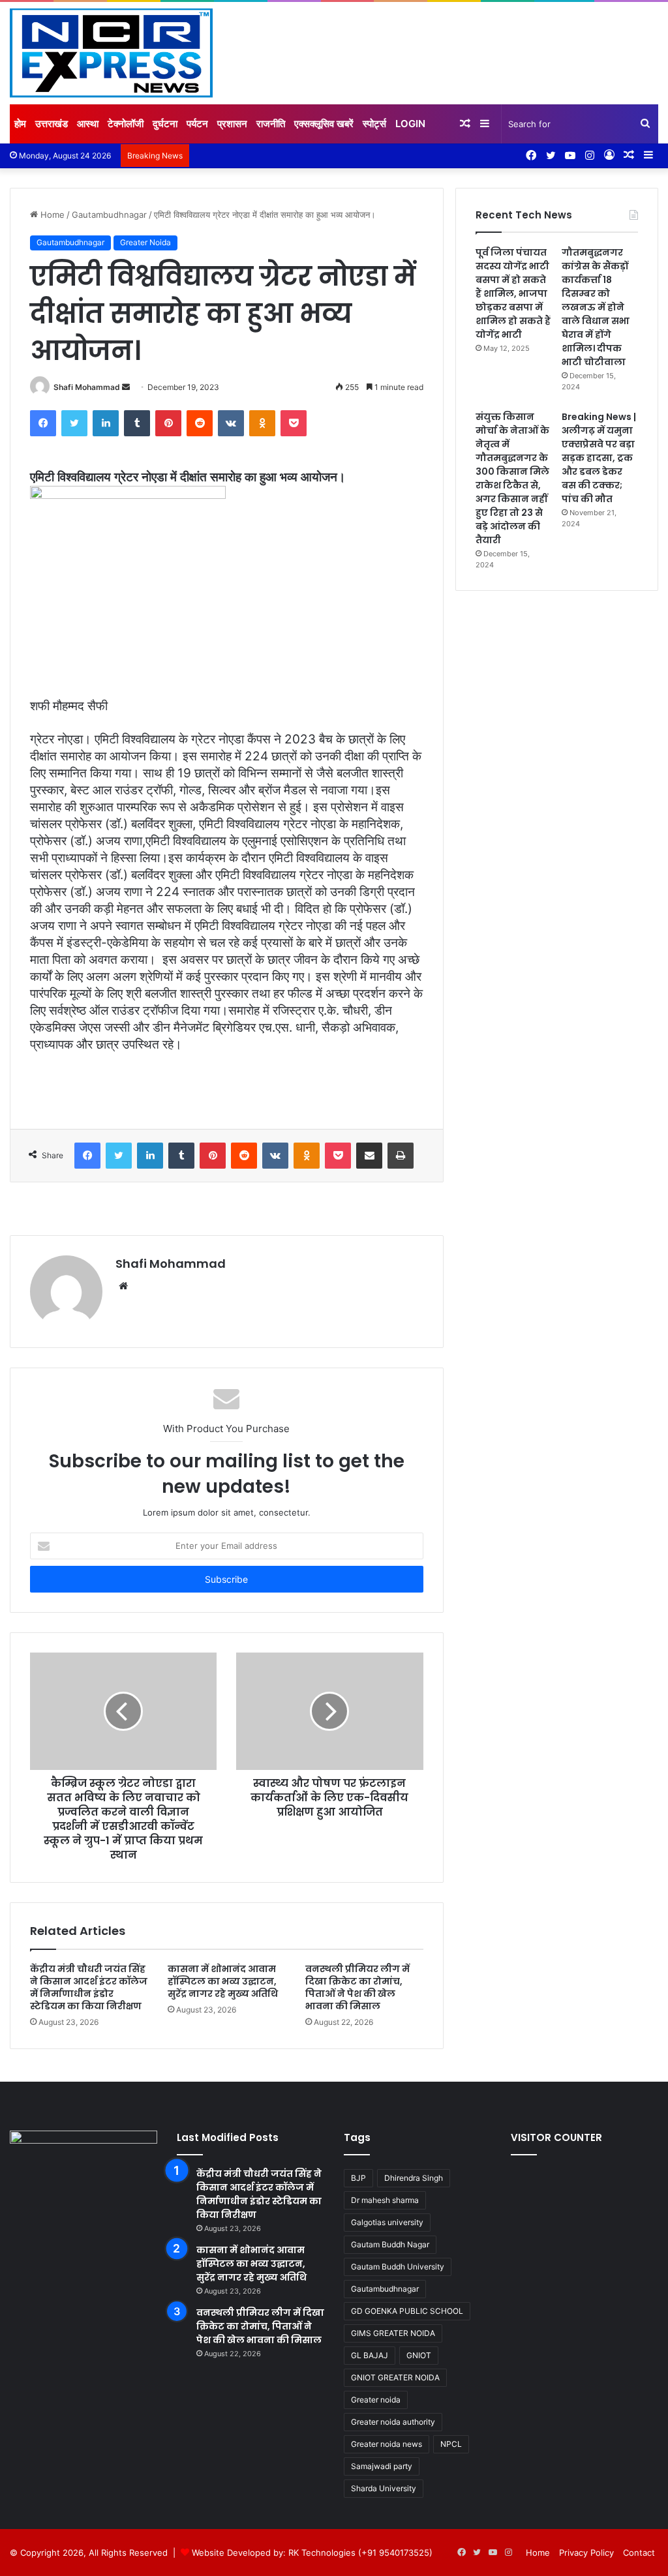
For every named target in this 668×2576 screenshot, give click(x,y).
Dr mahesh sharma (385, 2200)
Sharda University (384, 2488)
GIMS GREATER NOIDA (393, 2333)
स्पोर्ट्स (374, 124)
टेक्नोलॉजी (126, 124)
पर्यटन (197, 124)
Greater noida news (387, 2444)
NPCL (451, 2444)
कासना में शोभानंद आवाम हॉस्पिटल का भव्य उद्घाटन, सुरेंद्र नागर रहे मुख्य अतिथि (223, 1981)
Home (51, 215)
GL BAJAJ (370, 2355)
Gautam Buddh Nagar (390, 2244)
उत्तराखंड (52, 124)
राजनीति (271, 124)
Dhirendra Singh (414, 2178)
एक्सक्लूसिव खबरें (324, 124)
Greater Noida (145, 242)
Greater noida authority (393, 2422)
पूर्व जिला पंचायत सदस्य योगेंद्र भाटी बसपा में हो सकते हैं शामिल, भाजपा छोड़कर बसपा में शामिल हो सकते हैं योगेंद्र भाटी (513, 293)
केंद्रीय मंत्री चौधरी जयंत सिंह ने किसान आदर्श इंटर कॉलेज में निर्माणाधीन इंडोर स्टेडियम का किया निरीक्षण (89, 1987)
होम (20, 124)
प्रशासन (232, 124)
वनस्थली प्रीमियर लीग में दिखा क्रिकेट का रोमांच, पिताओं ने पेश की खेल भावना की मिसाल (357, 1987)
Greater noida (376, 2400)
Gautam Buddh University (398, 2267)
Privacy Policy (586, 2553)
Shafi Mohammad (87, 387)
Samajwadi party (382, 2466)
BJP (358, 2178)
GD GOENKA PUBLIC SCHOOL (407, 2311)
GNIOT (419, 2355)
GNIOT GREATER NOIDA (395, 2377)
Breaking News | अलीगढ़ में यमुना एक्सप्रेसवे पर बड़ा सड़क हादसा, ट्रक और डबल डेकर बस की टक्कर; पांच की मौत (599, 458)
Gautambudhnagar (109, 215)
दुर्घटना (165, 124)
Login (410, 124)
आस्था (88, 124)
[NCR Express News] (111, 53)
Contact (639, 2553)
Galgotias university (387, 2222)
